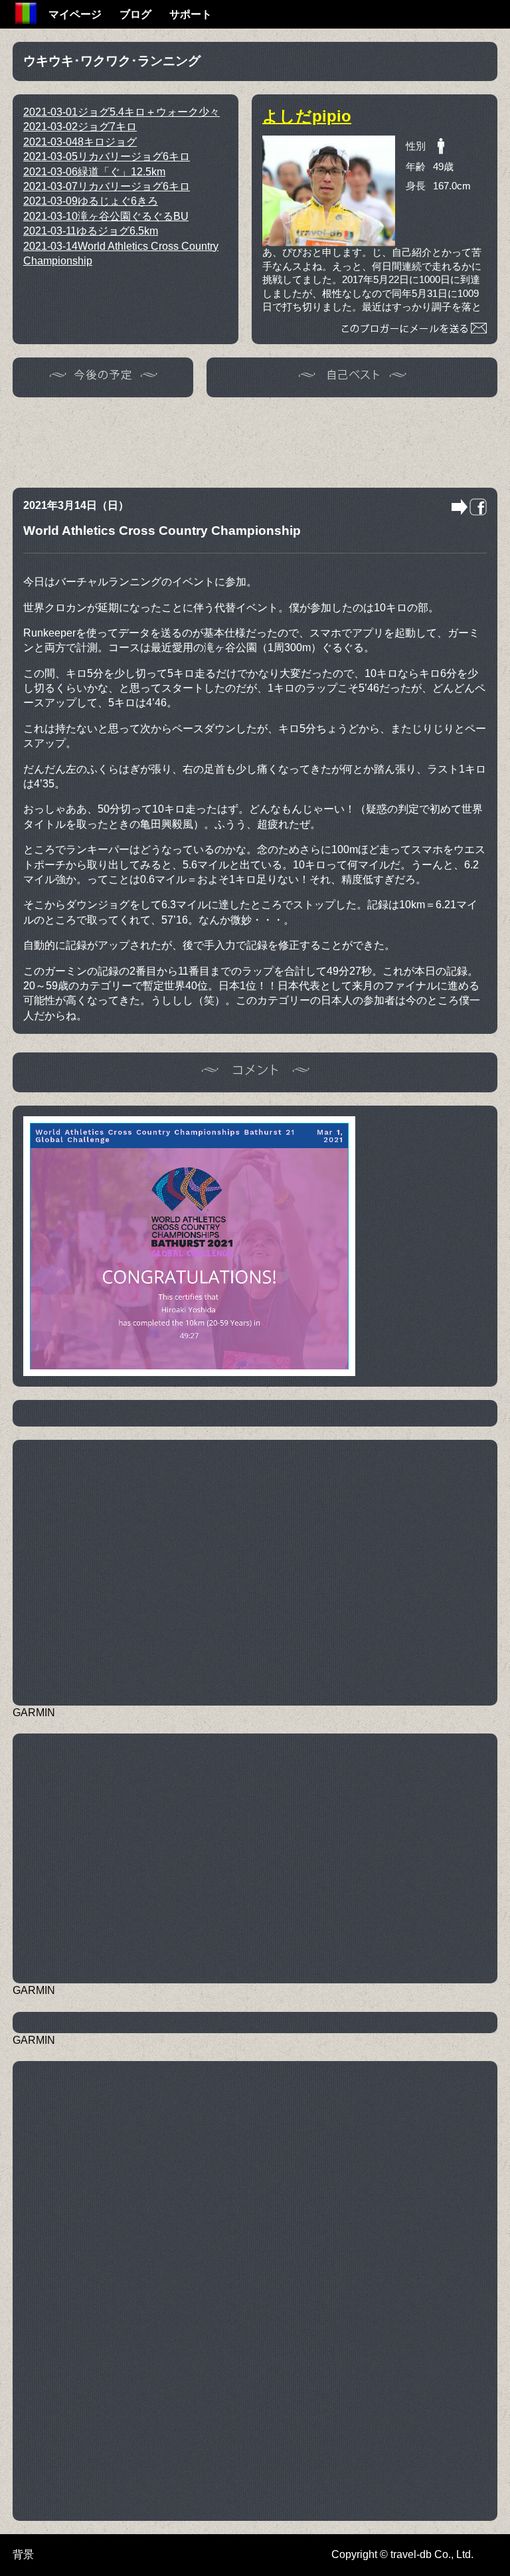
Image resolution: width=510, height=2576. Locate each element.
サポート (191, 14)
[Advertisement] (255, 441)
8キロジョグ (80, 142)
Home (26, 13)
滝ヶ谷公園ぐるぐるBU (106, 216)
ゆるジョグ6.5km (91, 231)
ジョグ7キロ (80, 127)
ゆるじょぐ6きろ (91, 201)
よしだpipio (307, 116)
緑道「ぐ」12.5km (94, 172)
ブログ (135, 14)
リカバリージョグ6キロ (107, 156)
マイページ (75, 14)
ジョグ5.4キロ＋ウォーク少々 (122, 112)
